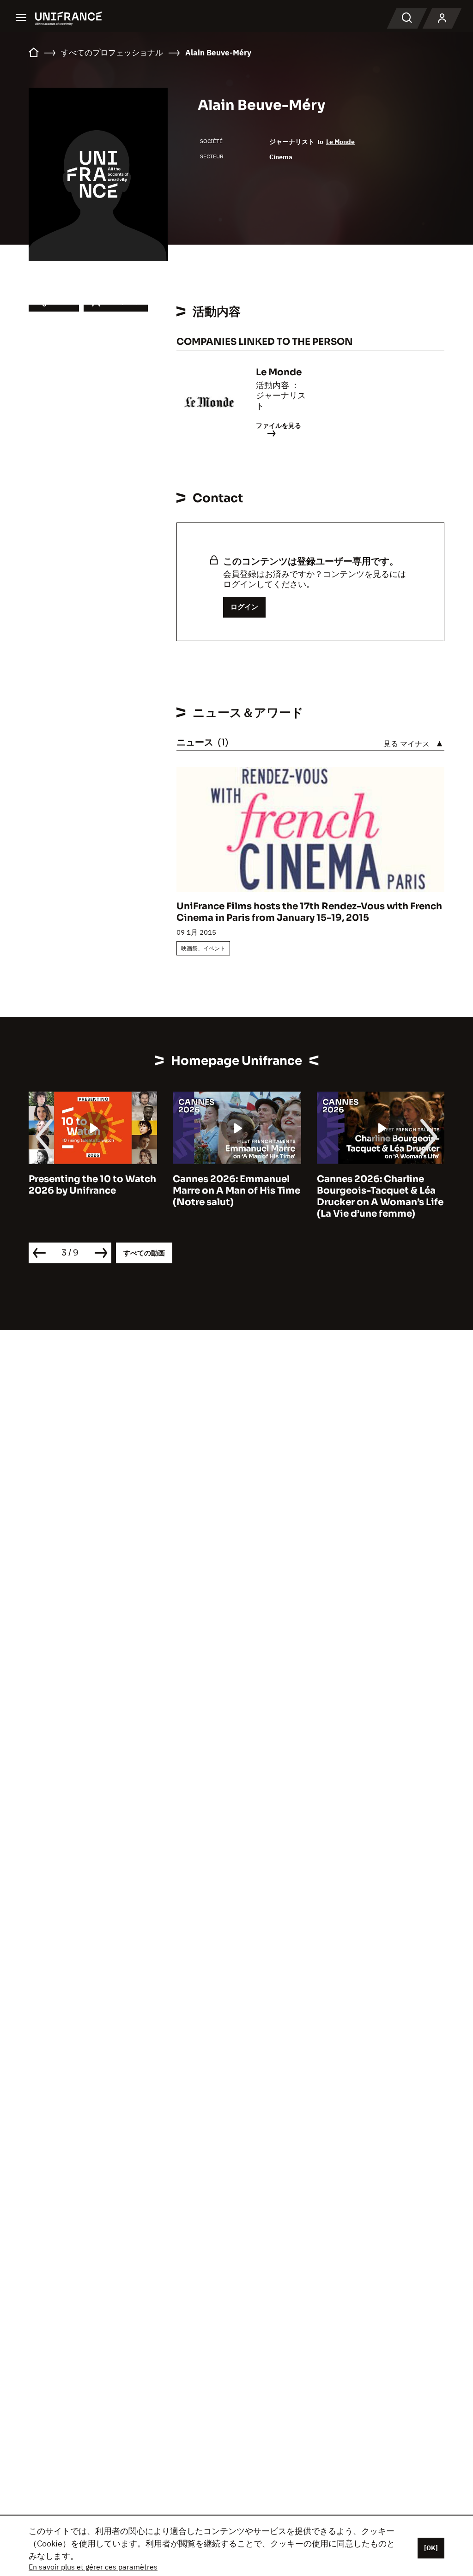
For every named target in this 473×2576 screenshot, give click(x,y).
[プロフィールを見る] (442, 18)
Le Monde (340, 142)
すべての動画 (144, 1253)
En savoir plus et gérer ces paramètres (93, 2567)
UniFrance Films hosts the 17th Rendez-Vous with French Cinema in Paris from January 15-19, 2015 (309, 912)
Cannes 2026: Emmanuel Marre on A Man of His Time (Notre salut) (103, 1191)
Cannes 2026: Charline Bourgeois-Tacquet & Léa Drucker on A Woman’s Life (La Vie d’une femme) (247, 1196)
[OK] (431, 2548)
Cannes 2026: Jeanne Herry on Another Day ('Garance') (378, 1191)
